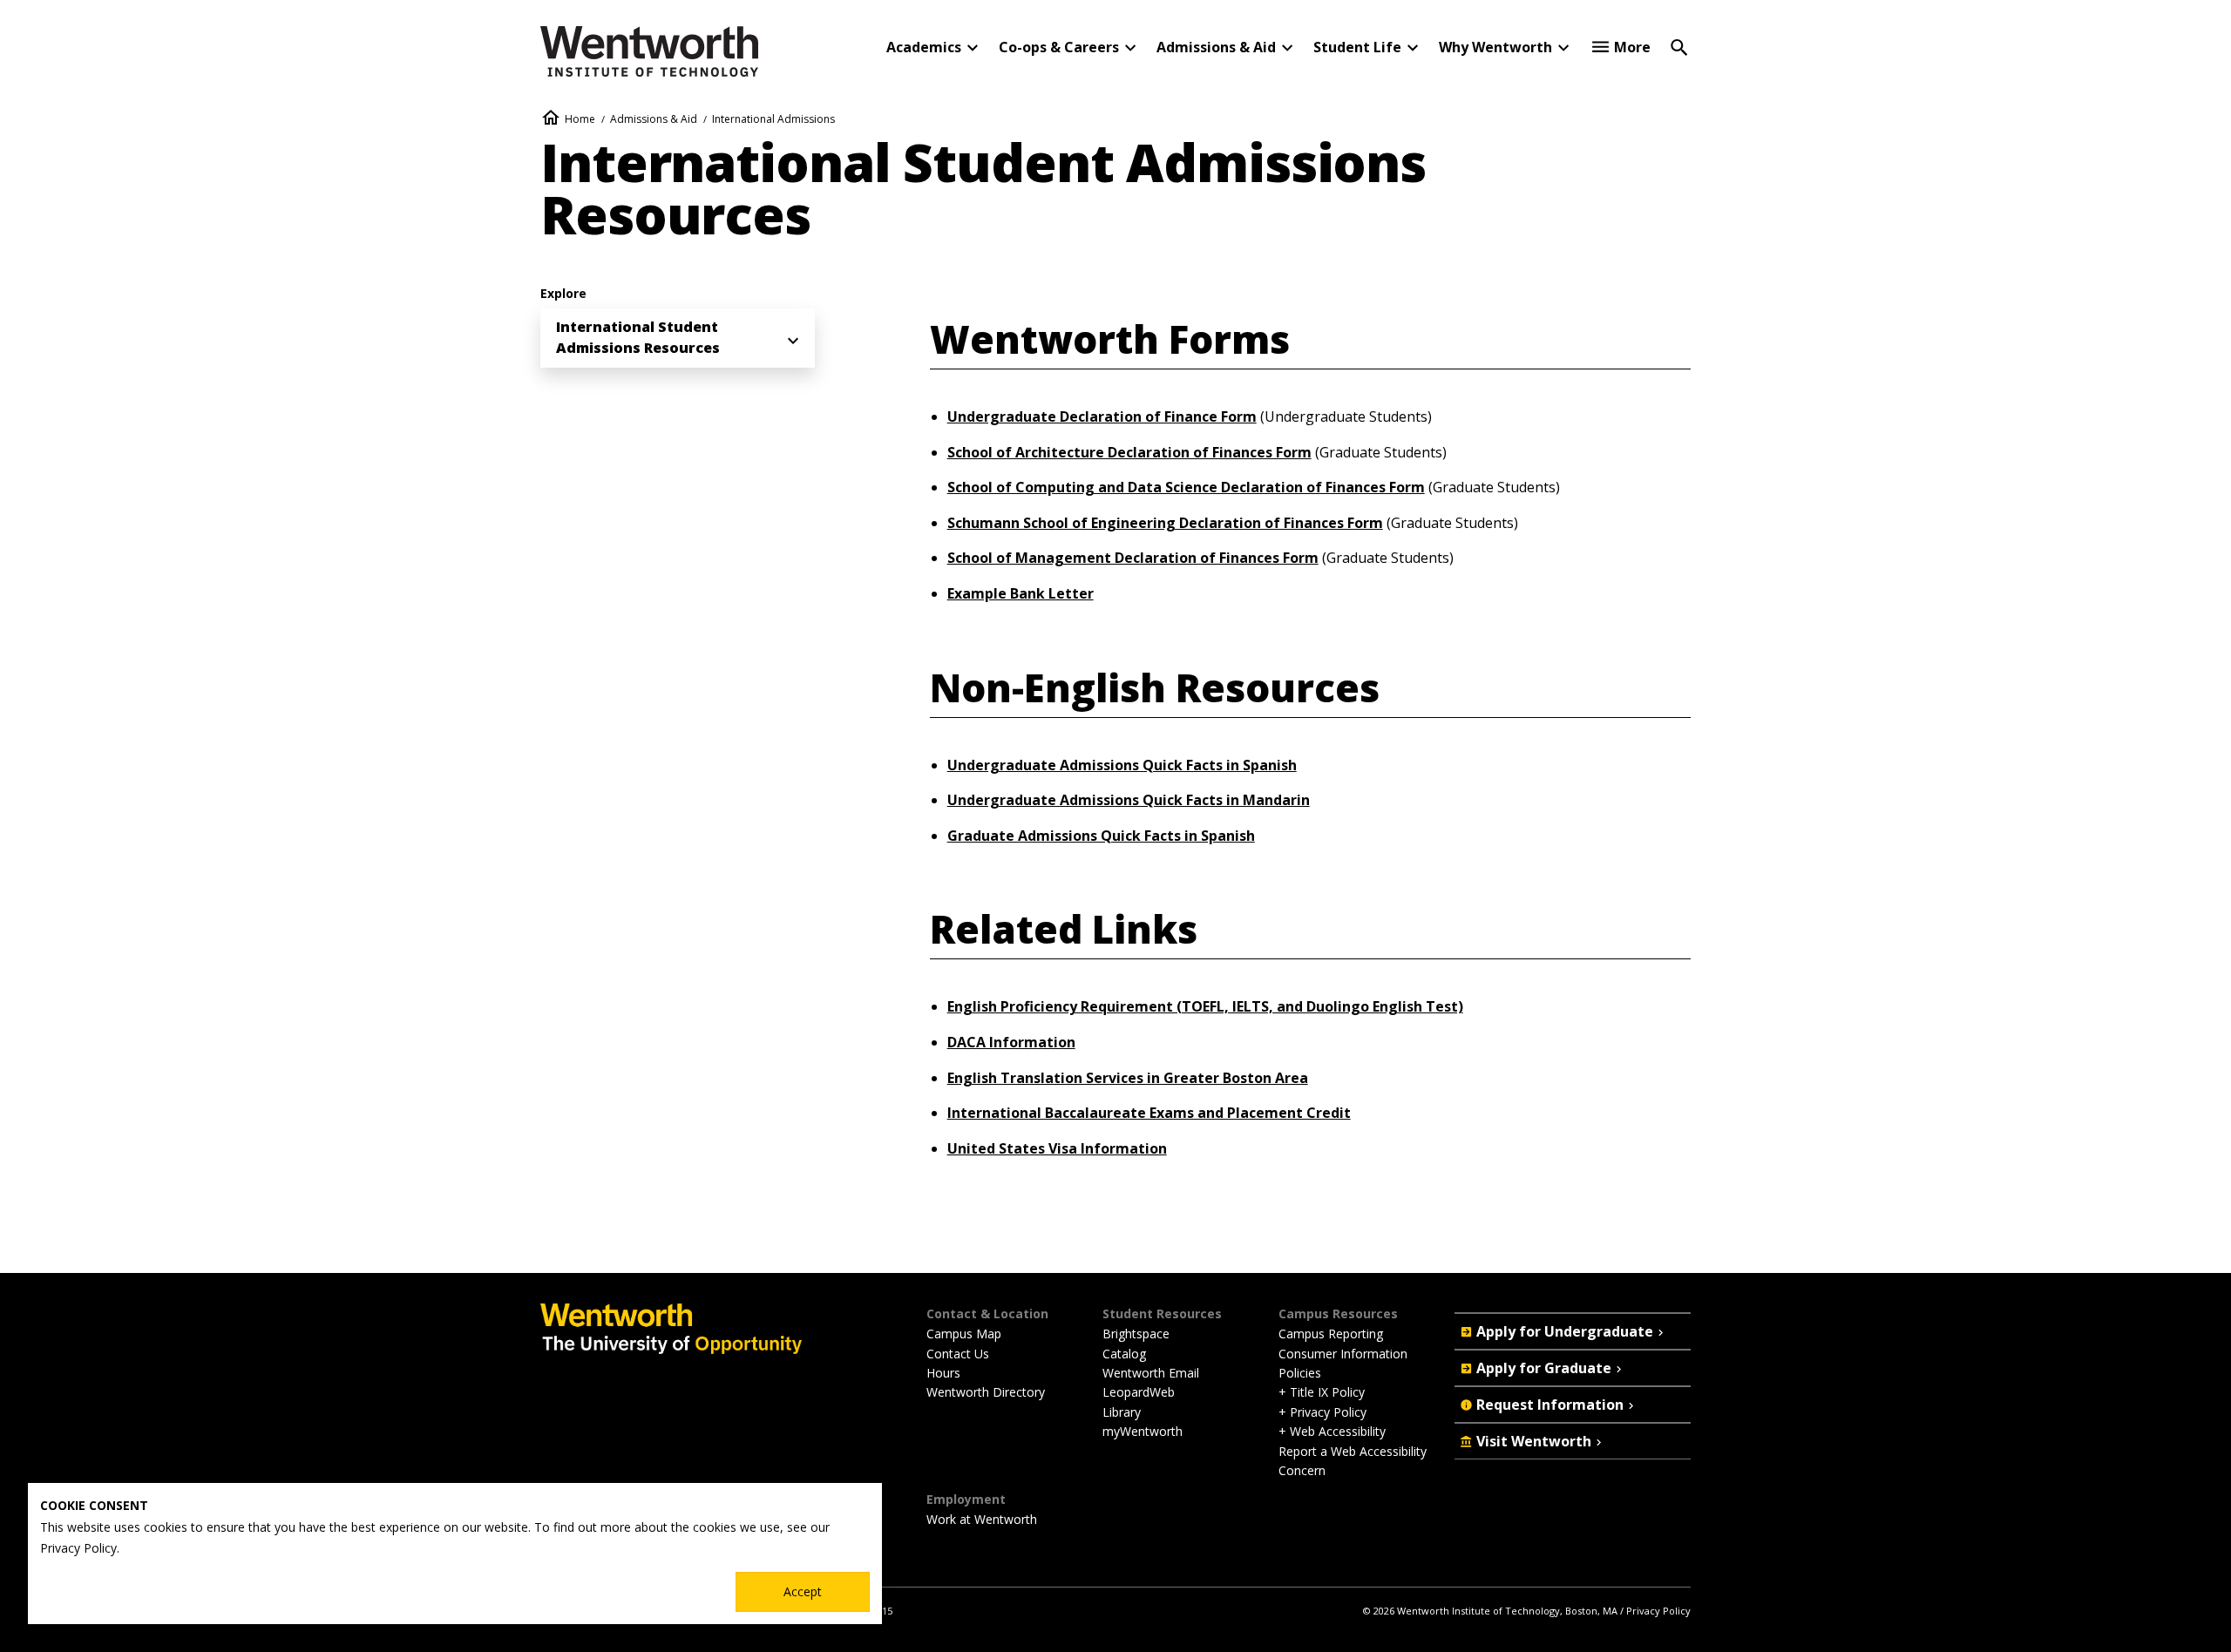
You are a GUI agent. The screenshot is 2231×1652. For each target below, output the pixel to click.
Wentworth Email (1151, 1373)
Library (1122, 1412)
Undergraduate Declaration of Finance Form (1102, 416)
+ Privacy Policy (1322, 1412)
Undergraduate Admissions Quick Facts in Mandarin (1129, 800)
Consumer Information (1343, 1354)
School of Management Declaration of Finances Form (1133, 558)
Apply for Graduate (1544, 1368)
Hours (943, 1373)
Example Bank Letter (1021, 593)
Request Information (1550, 1405)
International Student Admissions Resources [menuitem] (638, 337)
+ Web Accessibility (1332, 1431)
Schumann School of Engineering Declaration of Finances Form (1165, 523)
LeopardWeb (1139, 1392)
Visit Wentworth (1534, 1441)
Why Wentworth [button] (1495, 47)
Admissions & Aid (654, 119)
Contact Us (958, 1354)
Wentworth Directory (986, 1392)
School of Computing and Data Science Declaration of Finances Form (1186, 487)
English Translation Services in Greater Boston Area (1128, 1078)
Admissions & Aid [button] (1216, 47)
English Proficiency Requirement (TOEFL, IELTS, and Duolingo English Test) (1205, 1006)
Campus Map (964, 1334)
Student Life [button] (1357, 47)
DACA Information (1011, 1042)
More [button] (1632, 47)
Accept (803, 1591)
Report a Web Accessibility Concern (1353, 1461)
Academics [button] (924, 47)
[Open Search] (1679, 46)
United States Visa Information (1057, 1148)
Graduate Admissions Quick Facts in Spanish (1101, 836)
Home (580, 119)
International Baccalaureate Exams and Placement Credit (1149, 1113)
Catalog (1124, 1354)
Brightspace (1136, 1334)
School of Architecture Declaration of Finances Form (1129, 452)
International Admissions (773, 119)
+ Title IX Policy (1322, 1392)
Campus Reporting (1331, 1334)
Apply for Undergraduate (1565, 1331)
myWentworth (1143, 1431)
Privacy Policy (1658, 1611)
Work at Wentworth (982, 1519)
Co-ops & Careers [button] (1059, 47)
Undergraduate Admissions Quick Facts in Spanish (1122, 765)
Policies (1300, 1373)
